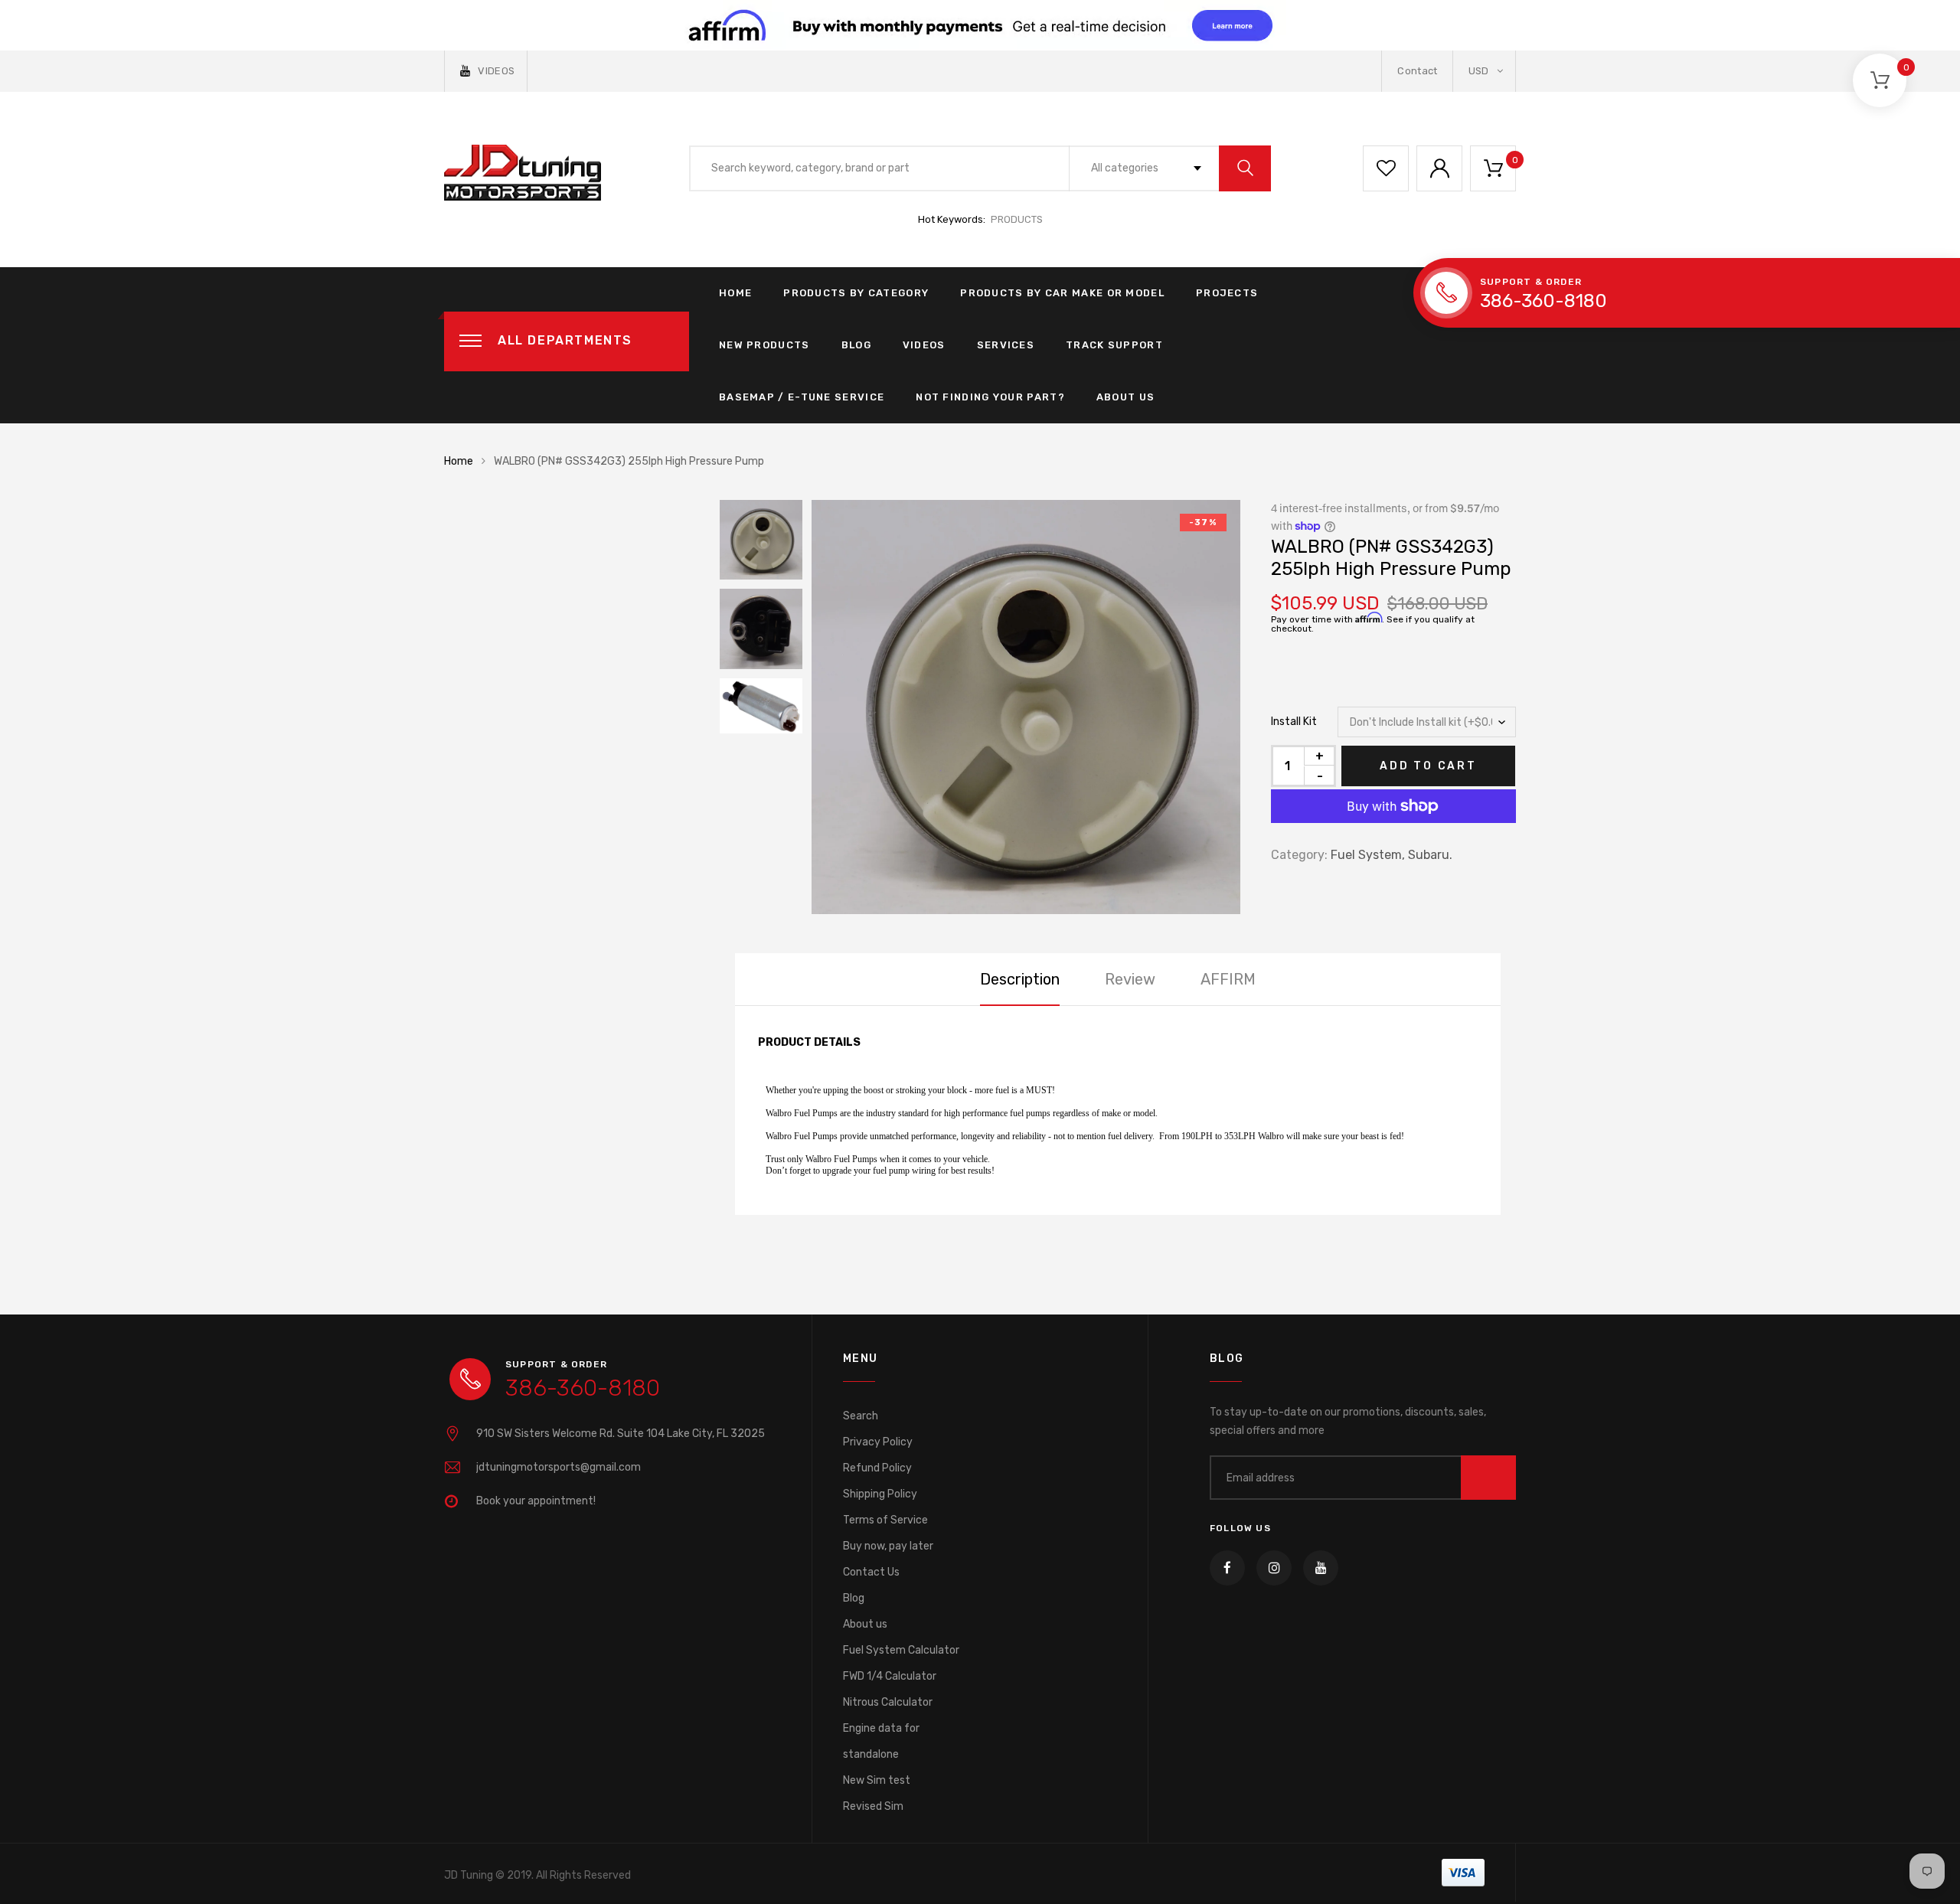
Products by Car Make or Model (1062, 293)
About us (865, 1624)
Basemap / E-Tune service (802, 397)
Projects (1227, 293)
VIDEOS (496, 71)
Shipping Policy (880, 1494)
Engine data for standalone (881, 1741)
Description (1020, 979)
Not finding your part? (990, 397)
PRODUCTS (1017, 219)
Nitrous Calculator (888, 1702)
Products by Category (856, 293)
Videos (924, 345)
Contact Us (871, 1572)
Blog (856, 345)
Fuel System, (1368, 855)
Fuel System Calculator (901, 1650)
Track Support (1114, 345)
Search (861, 1416)
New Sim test (877, 1780)
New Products (764, 345)
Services (1006, 345)
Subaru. (1430, 855)
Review (1130, 979)
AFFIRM (1228, 979)
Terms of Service (885, 1520)
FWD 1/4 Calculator (890, 1676)
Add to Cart (1428, 766)
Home (735, 293)
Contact (1417, 71)
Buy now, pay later (888, 1546)
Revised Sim (873, 1806)
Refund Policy (877, 1468)
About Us (1125, 397)
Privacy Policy (878, 1442)
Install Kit (1294, 722)
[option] (1026, 707)
